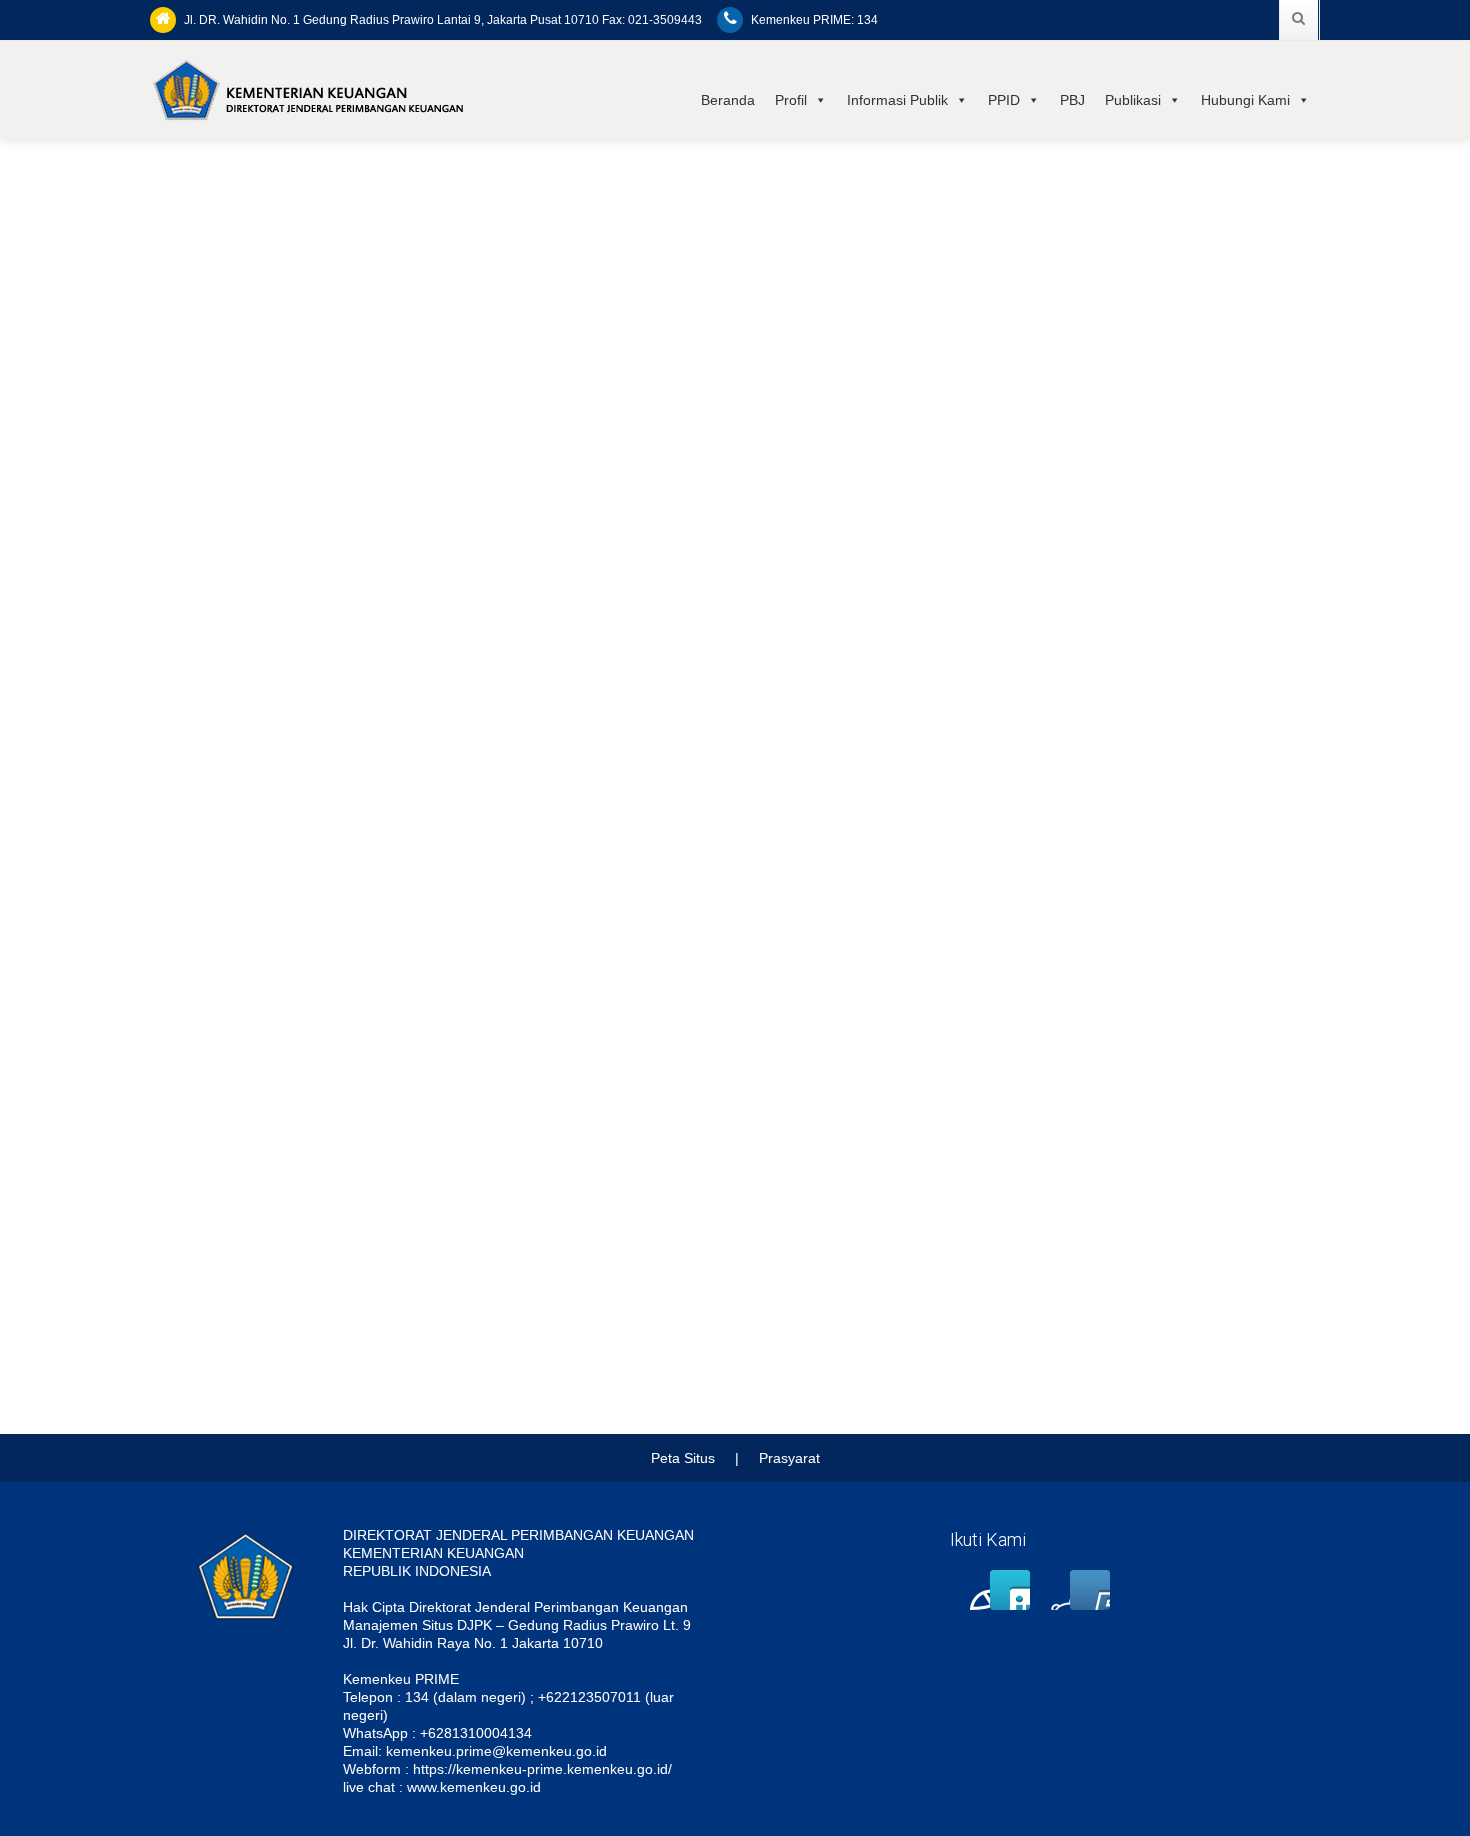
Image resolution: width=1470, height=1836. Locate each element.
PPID (1004, 100)
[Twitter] (1010, 1590)
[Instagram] (1050, 1590)
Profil (791, 100)
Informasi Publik (897, 100)
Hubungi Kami (1245, 100)
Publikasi (1133, 100)
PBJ (1072, 100)
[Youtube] (1090, 1590)
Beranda (728, 100)
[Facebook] (970, 1590)
